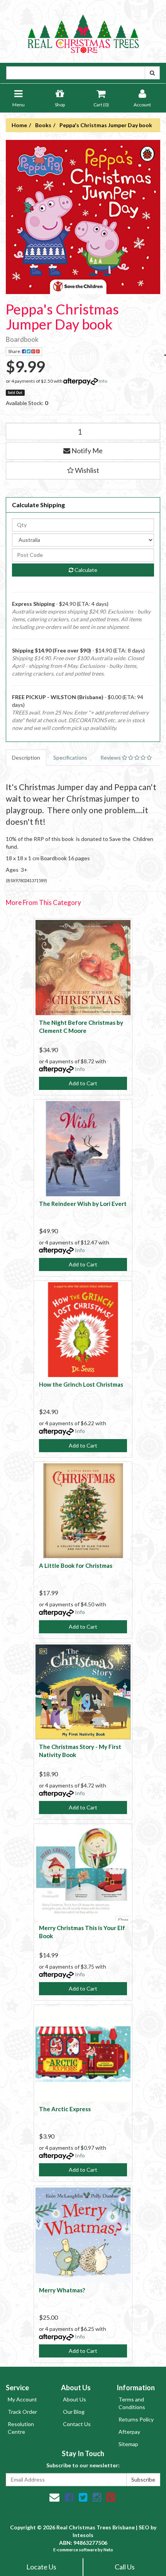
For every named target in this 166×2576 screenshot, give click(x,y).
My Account (22, 2399)
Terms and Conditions (132, 2403)
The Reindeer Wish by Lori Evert (83, 1204)
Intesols (83, 2535)
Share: (15, 351)
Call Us (125, 2567)
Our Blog (74, 2412)
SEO (144, 2527)
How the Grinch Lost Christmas (81, 1384)
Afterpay (129, 2432)
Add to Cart (83, 1083)
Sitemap (128, 2444)
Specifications (70, 757)
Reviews (111, 757)
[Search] (152, 73)
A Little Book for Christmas (76, 1565)
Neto (108, 2550)
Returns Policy (136, 2419)
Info (103, 381)
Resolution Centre (21, 2428)
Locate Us (41, 2567)
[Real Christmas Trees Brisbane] (83, 31)
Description (26, 757)
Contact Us (77, 2424)
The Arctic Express (65, 2109)
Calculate (85, 570)
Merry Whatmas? (62, 2290)
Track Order (22, 2412)
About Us (75, 2399)
